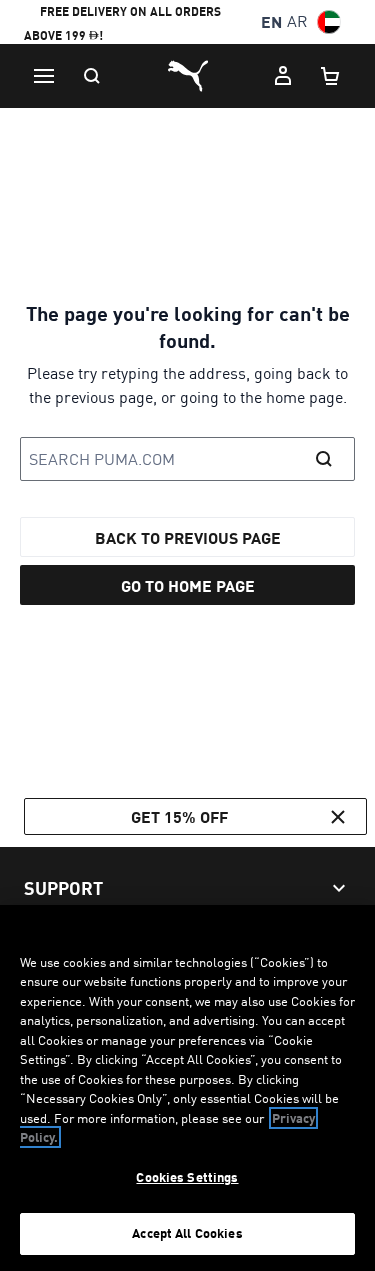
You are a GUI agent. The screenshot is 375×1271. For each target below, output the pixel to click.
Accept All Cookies (187, 1233)
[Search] (92, 76)
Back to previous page (188, 537)
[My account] (283, 76)
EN (271, 21)
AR (297, 21)
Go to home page (188, 585)
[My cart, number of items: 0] (331, 76)
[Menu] (44, 76)
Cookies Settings (187, 1177)
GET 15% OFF (179, 816)
